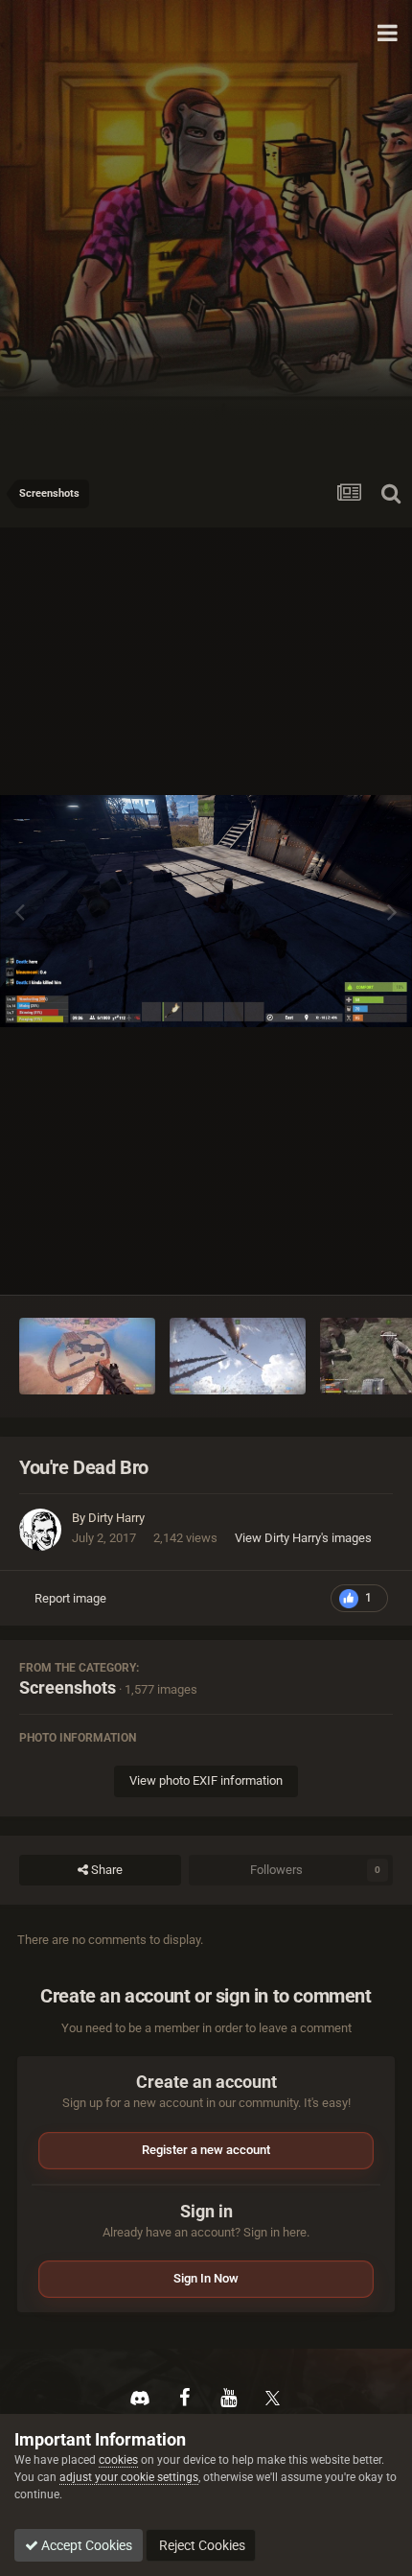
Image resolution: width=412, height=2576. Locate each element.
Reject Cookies (201, 2545)
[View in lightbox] (206, 911)
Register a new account (206, 2150)
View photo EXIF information (206, 1780)
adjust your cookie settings (129, 2477)
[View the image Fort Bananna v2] (87, 1356)
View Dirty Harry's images (303, 1538)
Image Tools (336, 1260)
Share (105, 1870)
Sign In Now (206, 2278)
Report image (70, 1598)
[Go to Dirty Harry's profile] (40, 1530)
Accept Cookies (85, 2545)
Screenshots (68, 1687)
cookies (118, 2460)
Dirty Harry (116, 1518)
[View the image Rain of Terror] (238, 1356)
